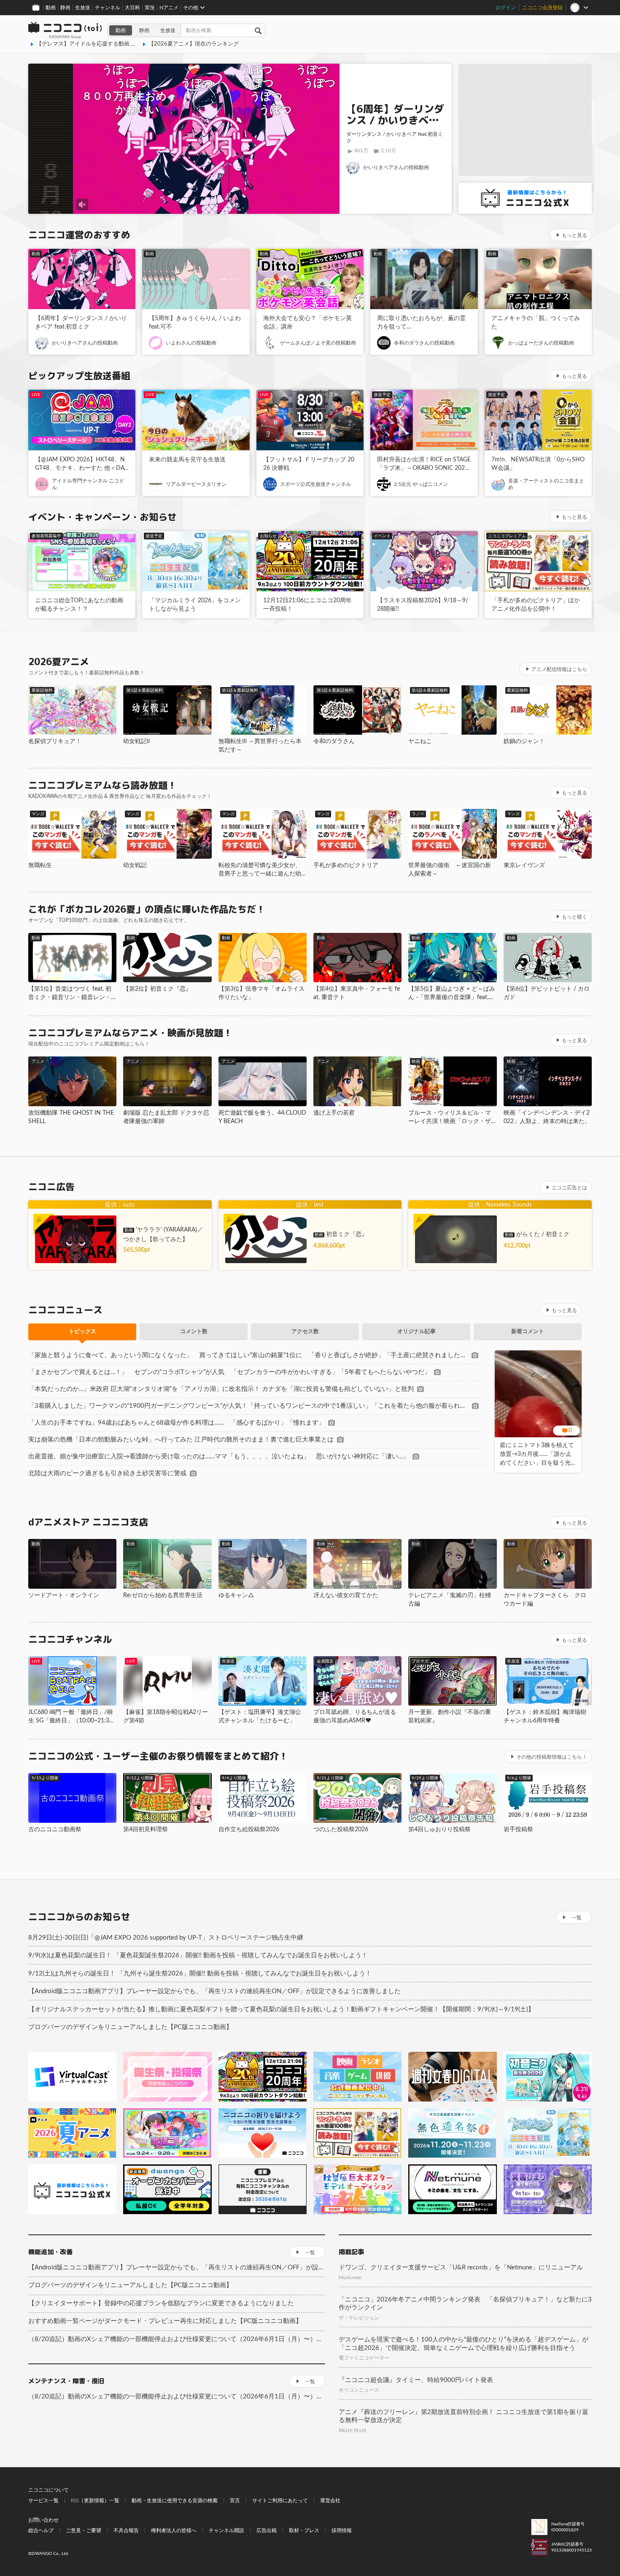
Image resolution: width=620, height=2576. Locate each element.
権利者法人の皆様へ (174, 2530)
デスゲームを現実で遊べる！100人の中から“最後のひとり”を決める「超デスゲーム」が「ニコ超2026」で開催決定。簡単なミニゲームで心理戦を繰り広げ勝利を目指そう (464, 2344)
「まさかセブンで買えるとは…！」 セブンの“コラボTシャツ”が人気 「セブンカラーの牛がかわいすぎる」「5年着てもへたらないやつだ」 (229, 1372)
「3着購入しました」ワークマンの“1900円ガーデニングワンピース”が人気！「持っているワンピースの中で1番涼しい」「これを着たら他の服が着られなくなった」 (248, 1406)
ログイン (506, 8)
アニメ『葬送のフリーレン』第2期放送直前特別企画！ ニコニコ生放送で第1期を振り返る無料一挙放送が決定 (464, 2416)
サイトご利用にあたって (280, 2501)
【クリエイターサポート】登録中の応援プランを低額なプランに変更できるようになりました (161, 2303)
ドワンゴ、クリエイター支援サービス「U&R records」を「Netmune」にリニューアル (461, 2267)
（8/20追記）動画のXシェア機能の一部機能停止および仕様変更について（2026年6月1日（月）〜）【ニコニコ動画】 (177, 2339)
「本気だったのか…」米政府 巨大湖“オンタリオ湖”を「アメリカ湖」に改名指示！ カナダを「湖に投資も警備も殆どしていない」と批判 (221, 1389)
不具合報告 (126, 2530)
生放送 (83, 8)
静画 (65, 8)
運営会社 (330, 2501)
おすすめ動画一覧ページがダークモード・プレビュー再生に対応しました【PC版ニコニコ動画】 (165, 2321)
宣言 (235, 2501)
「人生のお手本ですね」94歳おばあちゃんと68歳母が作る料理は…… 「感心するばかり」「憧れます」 (177, 1423)
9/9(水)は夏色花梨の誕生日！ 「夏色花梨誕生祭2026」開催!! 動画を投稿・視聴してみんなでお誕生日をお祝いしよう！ (198, 1955)
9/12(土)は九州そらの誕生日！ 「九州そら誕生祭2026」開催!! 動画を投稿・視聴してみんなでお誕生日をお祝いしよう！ (200, 1974)
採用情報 (342, 2530)
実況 (150, 8)
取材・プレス (304, 2530)
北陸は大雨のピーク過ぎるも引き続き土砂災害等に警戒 (107, 1473)
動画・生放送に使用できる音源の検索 (175, 2501)
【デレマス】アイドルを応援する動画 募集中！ (94, 44)
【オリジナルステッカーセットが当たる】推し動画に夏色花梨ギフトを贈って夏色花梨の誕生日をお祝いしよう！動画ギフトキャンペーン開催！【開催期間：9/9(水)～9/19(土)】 (281, 2009)
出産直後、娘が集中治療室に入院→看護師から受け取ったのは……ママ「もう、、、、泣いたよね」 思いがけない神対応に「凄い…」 (219, 1456)
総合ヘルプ (41, 2530)
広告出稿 (267, 2530)
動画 (51, 8)
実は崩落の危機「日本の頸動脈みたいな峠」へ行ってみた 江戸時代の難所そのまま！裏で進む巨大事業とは (181, 1440)
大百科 (132, 8)
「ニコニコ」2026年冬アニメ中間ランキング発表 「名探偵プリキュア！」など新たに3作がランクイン (465, 2304)
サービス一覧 (43, 2501)
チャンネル (108, 8)
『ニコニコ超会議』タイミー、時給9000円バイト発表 (416, 2380)
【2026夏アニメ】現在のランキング (194, 44)
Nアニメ (169, 8)
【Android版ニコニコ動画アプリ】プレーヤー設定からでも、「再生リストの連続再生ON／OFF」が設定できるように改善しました (214, 1991)
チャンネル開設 (226, 2530)
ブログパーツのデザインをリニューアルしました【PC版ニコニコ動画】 (130, 2027)
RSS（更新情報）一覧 (95, 2501)
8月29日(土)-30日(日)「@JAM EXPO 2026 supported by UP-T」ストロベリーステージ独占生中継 (166, 1938)
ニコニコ (65, 30)
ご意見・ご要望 (84, 2530)
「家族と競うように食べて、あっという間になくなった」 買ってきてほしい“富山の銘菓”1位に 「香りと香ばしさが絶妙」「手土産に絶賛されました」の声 (248, 1355)
